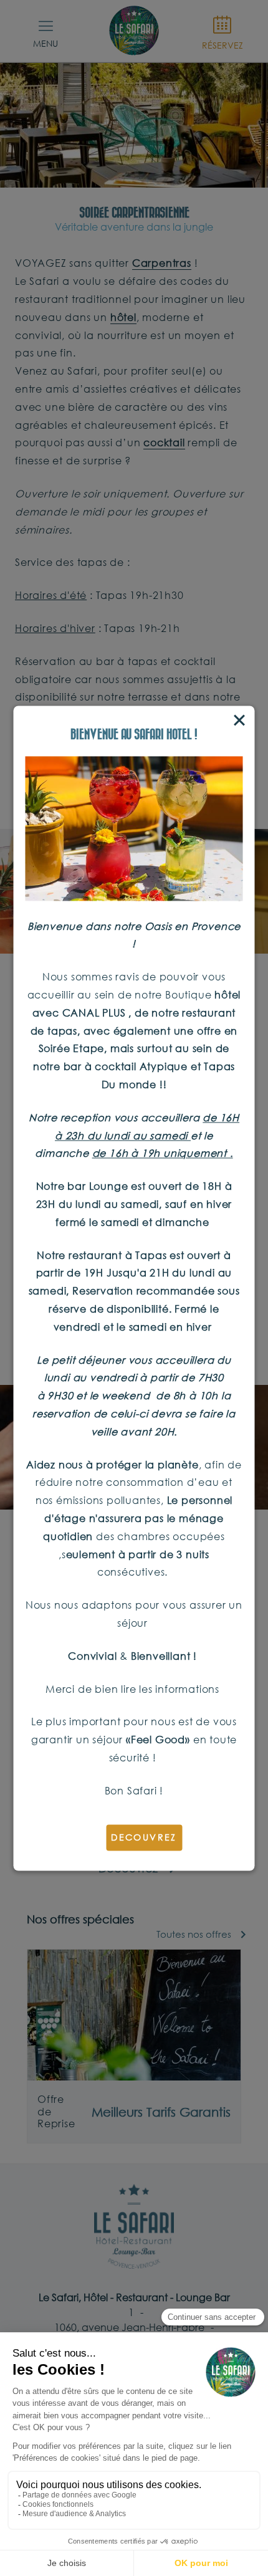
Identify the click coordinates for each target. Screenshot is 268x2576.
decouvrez (144, 1837)
